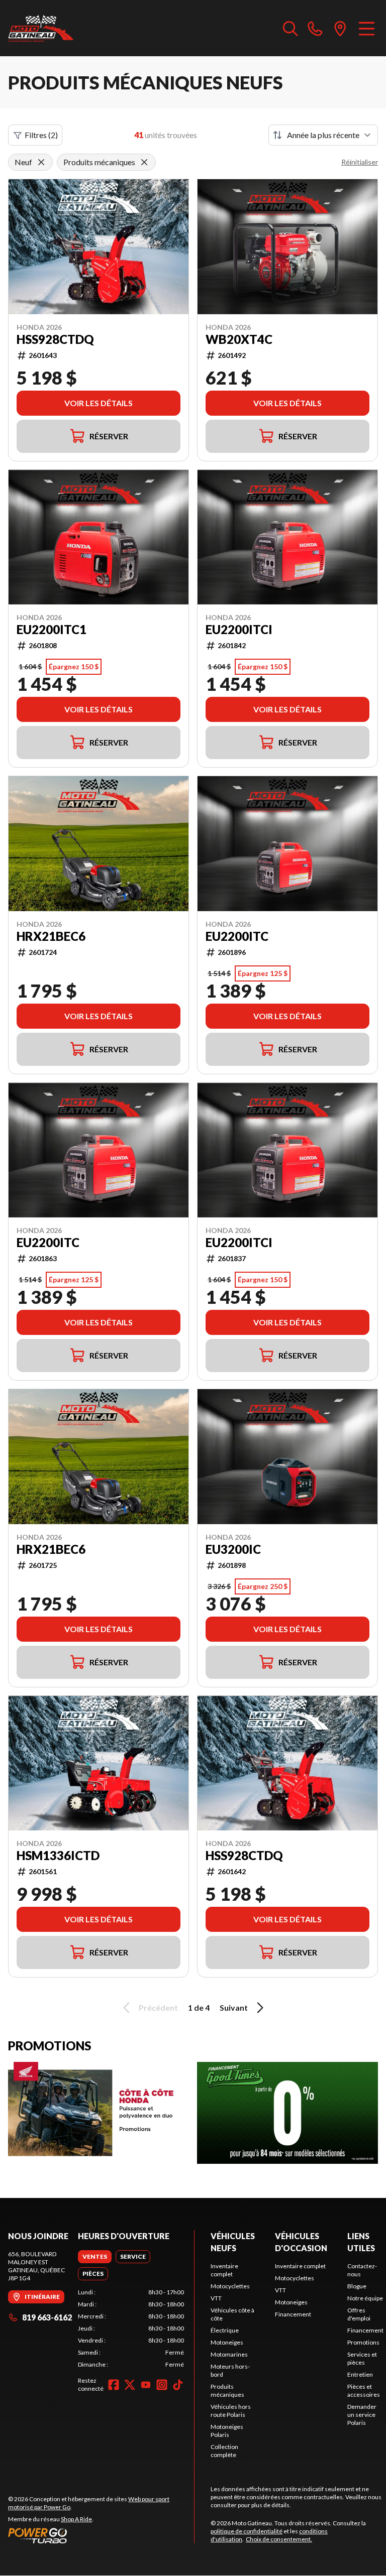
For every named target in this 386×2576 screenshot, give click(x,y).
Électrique (225, 2330)
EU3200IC (233, 1549)
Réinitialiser (360, 162)
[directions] (340, 28)
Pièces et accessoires (364, 2390)
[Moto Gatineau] (41, 28)
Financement (293, 2314)
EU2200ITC (237, 936)
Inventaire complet (224, 2270)
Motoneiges (227, 2342)
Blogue (357, 2286)
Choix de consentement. (279, 2539)
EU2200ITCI (239, 630)
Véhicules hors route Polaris (231, 2411)
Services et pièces (362, 2358)
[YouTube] (146, 2385)
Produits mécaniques (227, 2390)
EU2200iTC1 (52, 630)
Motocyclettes (230, 2286)
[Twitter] (130, 2385)
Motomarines (229, 2354)
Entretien (360, 2374)
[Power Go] (101, 2535)
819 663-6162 (47, 2317)
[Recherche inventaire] (291, 28)
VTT (216, 2298)
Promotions (363, 2342)
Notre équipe (365, 2298)
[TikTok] (178, 2385)
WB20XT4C (239, 339)
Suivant (234, 2007)
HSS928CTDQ (55, 339)
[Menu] (367, 28)
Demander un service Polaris (362, 2415)
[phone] (315, 28)
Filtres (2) (41, 135)
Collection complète (224, 2451)
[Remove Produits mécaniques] (144, 162)
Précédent (158, 2007)
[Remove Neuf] (41, 162)
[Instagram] (162, 2385)
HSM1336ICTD (58, 1856)
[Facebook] (114, 2385)
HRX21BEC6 (51, 936)
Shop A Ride (76, 2519)
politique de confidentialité (247, 2531)
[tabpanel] (131, 2328)
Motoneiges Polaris (227, 2431)
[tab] (95, 2257)
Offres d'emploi (359, 2314)
